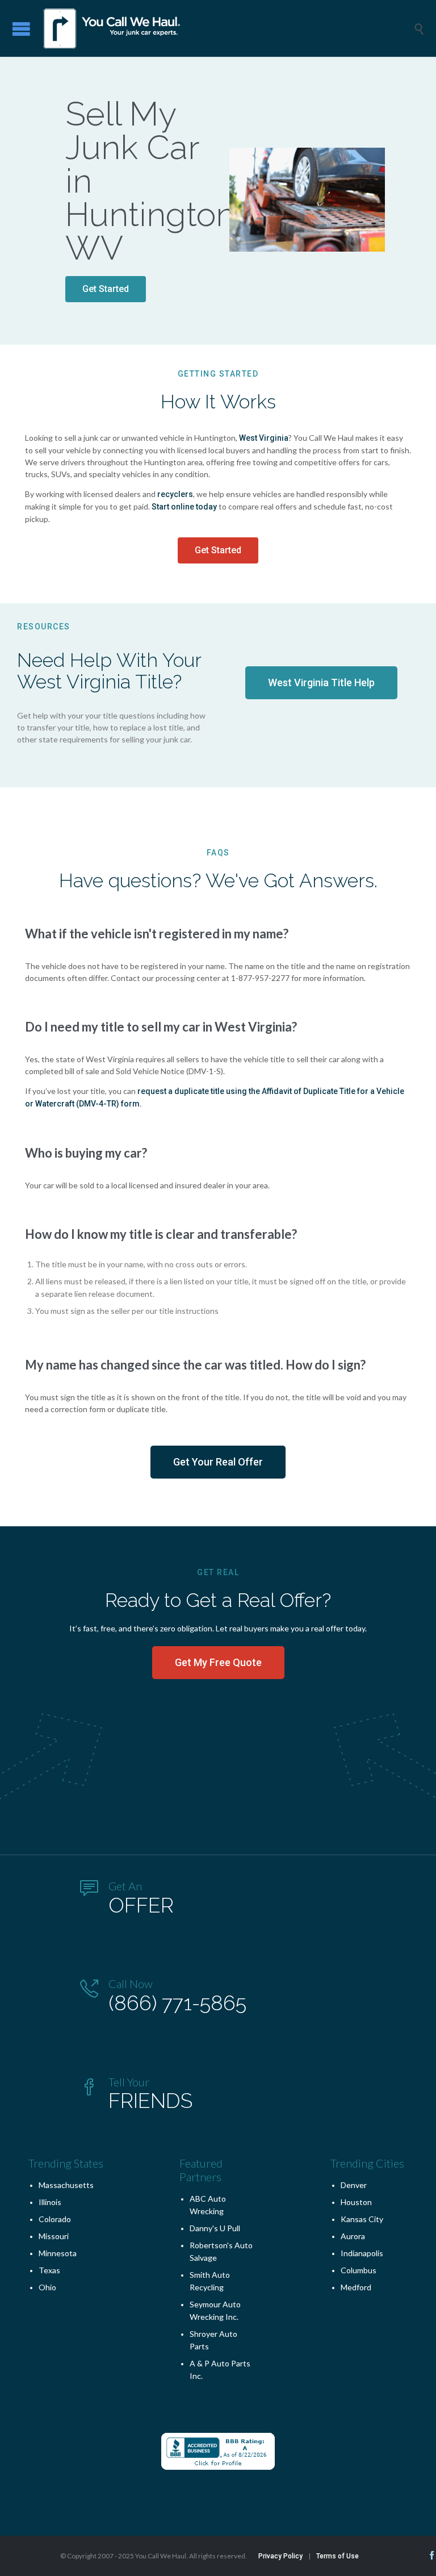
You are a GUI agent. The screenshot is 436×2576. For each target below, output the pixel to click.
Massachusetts (66, 2185)
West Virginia (264, 438)
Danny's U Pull (215, 2228)
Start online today (183, 507)
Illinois (50, 2202)
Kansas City (362, 2219)
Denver (354, 2185)
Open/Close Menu (21, 29)
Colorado (55, 2219)
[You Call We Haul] (227, 28)
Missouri (54, 2236)
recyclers (175, 494)
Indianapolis (362, 2253)
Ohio (47, 2287)
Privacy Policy (280, 2556)
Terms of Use (338, 2556)
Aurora (353, 2236)
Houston (356, 2202)
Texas (49, 2270)
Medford (356, 2287)
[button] (106, 289)
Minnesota (58, 2253)
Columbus (359, 2270)
